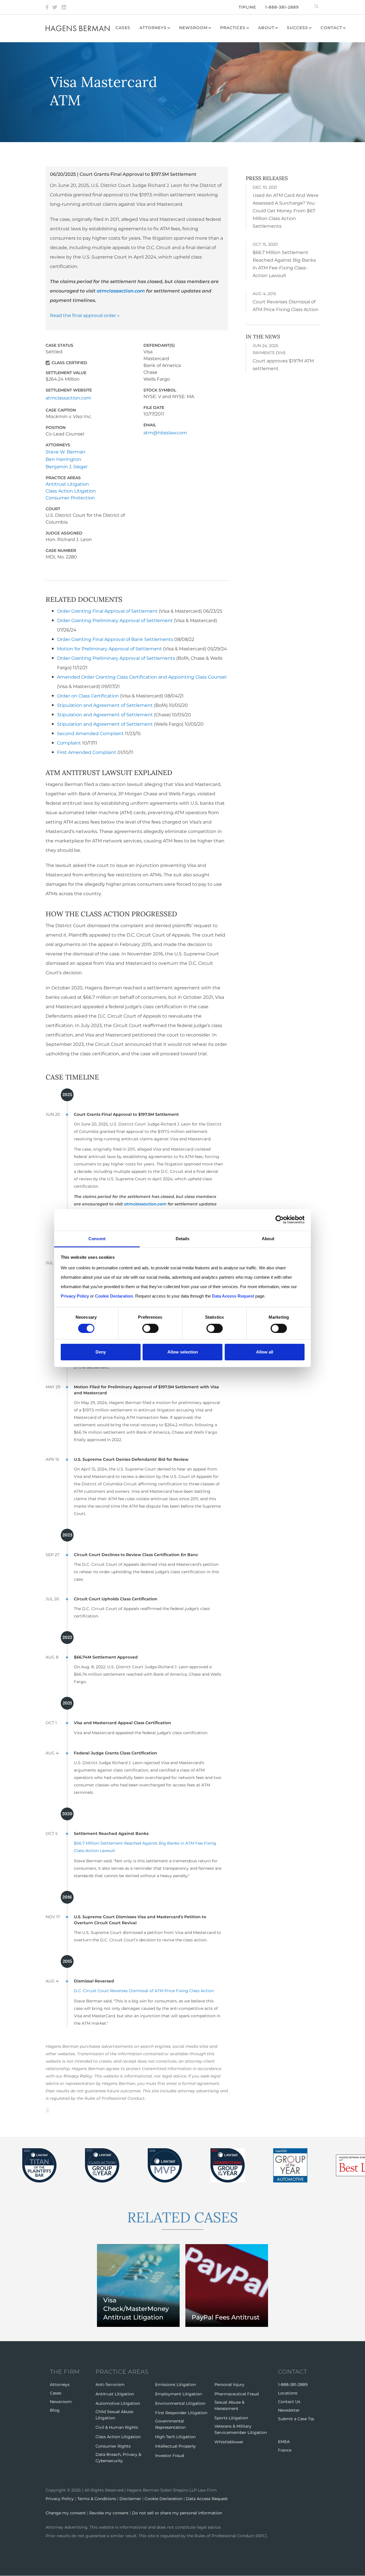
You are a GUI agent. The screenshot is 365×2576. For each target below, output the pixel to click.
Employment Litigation (179, 2394)
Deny (101, 1352)
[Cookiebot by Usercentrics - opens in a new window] (280, 1220)
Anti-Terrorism (110, 2385)
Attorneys (153, 28)
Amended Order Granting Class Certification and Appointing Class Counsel (142, 677)
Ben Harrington (63, 459)
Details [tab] (183, 1238)
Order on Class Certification (88, 696)
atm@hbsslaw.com (165, 433)
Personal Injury (229, 2385)
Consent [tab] (97, 1238)
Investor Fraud (170, 2456)
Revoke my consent (109, 2513)
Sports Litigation (231, 2418)
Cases (123, 28)
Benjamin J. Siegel (66, 467)
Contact (331, 28)
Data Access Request (207, 2499)
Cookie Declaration (164, 2499)
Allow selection (183, 1352)
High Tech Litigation (175, 2437)
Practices (233, 28)
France (285, 2450)
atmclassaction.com (121, 291)
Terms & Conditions (97, 2499)
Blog (55, 2410)
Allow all (265, 1352)
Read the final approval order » (85, 315)
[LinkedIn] (64, 7)
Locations (288, 2393)
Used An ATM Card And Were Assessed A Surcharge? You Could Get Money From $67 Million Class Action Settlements (286, 211)
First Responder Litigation (181, 2413)
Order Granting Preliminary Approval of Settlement (115, 621)
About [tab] (268, 1238)
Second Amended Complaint (90, 734)
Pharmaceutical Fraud (237, 2394)
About (266, 28)
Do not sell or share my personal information (177, 2513)
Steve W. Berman (65, 452)
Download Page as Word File (48, 2110)
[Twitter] (55, 7)
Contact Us (289, 2402)
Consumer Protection (70, 498)
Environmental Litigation (180, 2403)
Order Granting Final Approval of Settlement (108, 611)
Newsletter (289, 2410)
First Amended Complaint (87, 752)
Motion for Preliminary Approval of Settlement (110, 649)
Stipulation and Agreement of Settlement (105, 705)
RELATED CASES (182, 2217)
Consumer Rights (113, 2446)
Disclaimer (130, 2499)
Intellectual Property (176, 2446)
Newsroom (193, 28)
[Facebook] (47, 7)
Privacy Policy (78, 2076)
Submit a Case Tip (296, 2419)
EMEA (284, 2442)
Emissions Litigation (176, 2385)
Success (297, 28)
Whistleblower (229, 2442)
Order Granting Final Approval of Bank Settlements (115, 639)
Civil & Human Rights (117, 2427)
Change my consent (66, 2513)
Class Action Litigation (71, 491)
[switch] (150, 1328)
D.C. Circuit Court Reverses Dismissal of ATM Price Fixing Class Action (144, 1991)
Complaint (69, 743)
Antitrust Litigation (67, 484)
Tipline (247, 7)
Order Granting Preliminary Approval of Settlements (116, 658)
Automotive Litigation (118, 2403)
